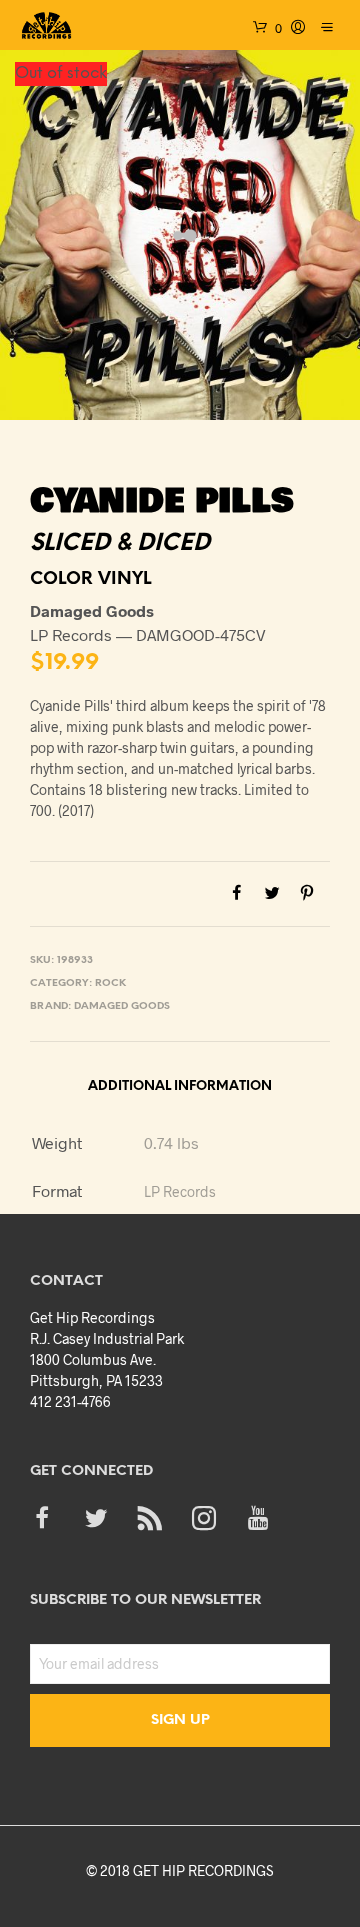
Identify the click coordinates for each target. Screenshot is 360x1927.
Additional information (180, 1086)
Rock (110, 983)
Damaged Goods (122, 1006)
